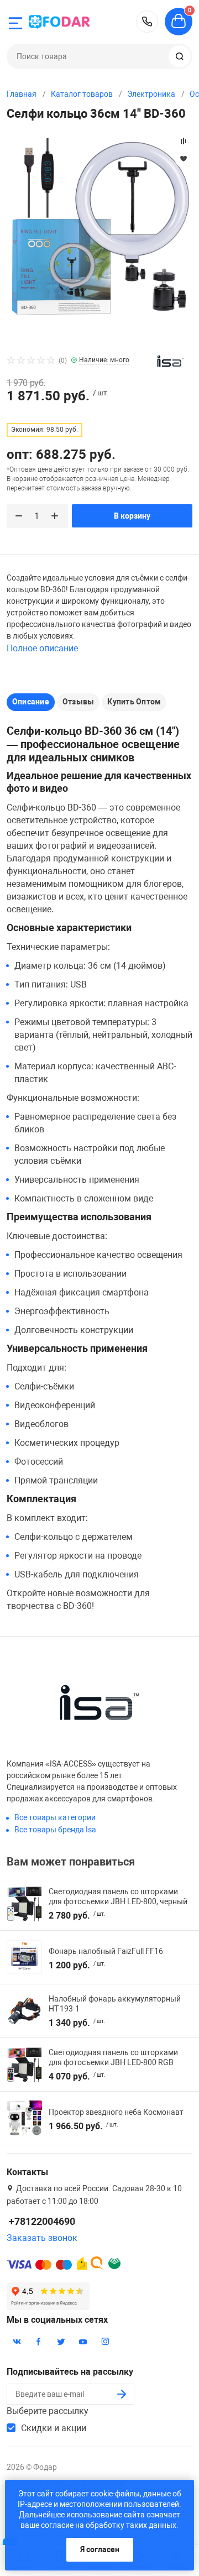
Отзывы (78, 702)
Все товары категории (55, 1817)
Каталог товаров (82, 94)
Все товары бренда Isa (55, 1830)
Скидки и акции (54, 2428)
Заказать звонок (42, 2238)
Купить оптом (134, 702)
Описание (31, 702)
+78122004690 (147, 22)
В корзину (132, 516)
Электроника (151, 94)
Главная (22, 94)
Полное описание (42, 648)
